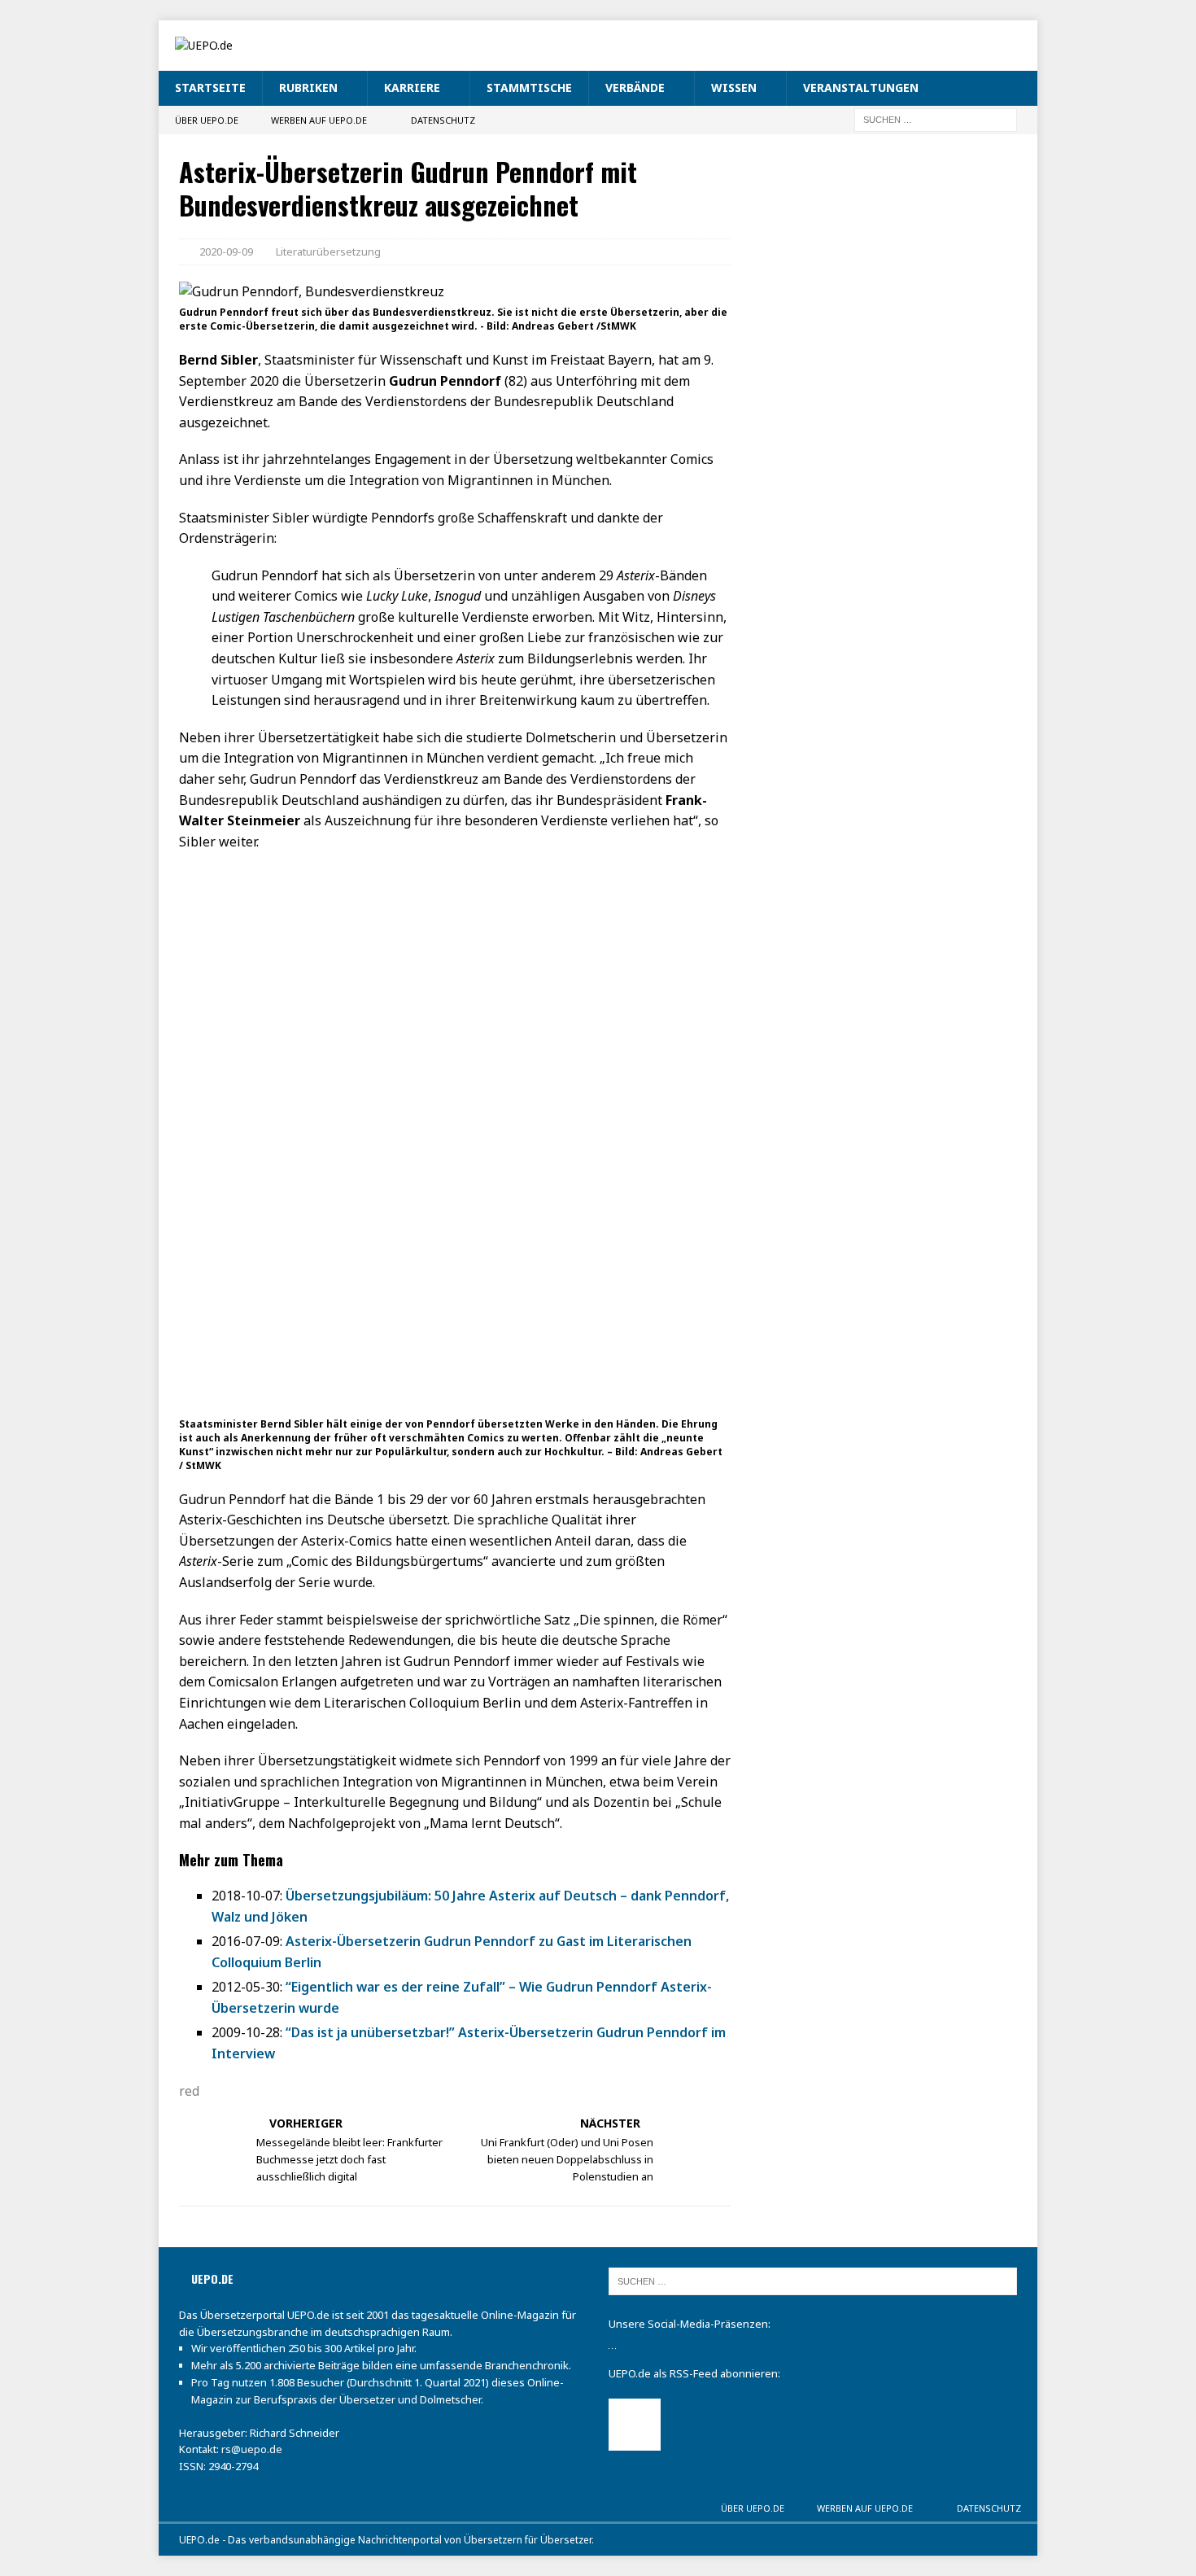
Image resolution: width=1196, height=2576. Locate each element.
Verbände (635, 87)
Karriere (412, 87)
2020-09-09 (226, 251)
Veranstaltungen (861, 87)
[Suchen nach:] (936, 118)
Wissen (734, 87)
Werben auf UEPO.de (319, 120)
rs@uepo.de (252, 2449)
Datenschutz (443, 120)
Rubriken (308, 87)
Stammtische (529, 87)
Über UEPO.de (207, 120)
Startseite (210, 87)
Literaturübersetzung (328, 251)
